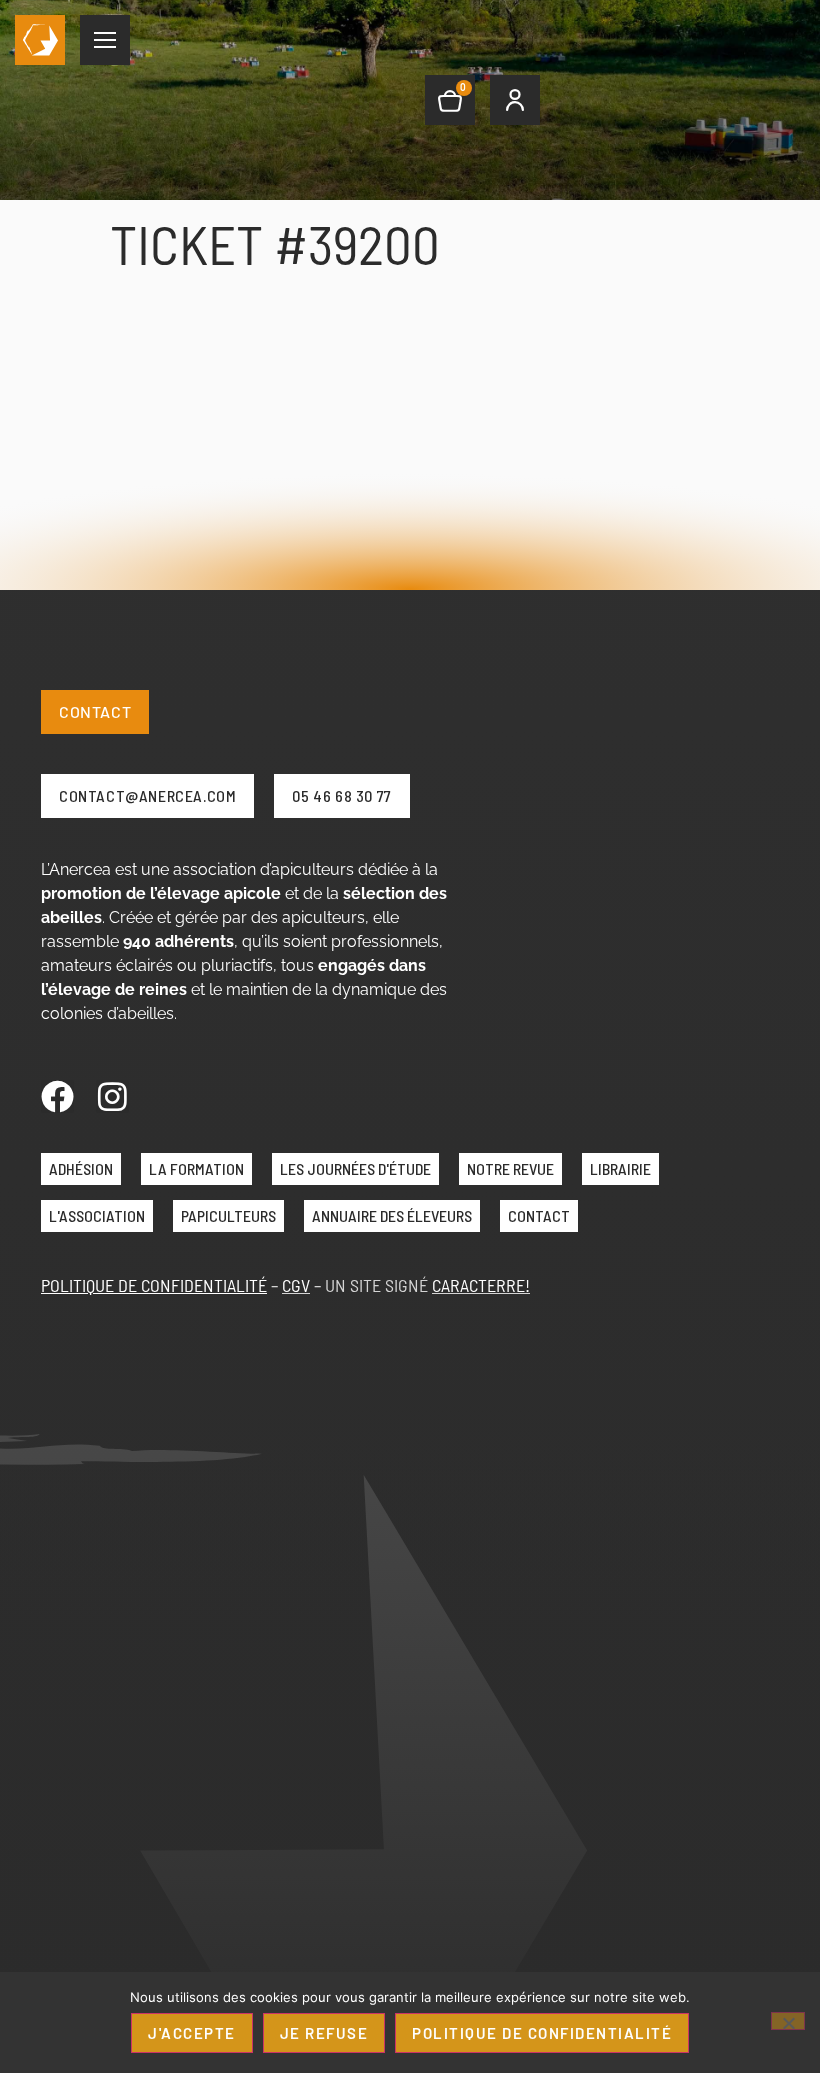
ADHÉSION (81, 1168)
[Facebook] (57, 1096)
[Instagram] (112, 1096)
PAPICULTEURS (228, 1215)
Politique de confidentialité (542, 2033)
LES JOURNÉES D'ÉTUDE (355, 1168)
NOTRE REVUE (510, 1168)
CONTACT (539, 1215)
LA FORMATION (196, 1168)
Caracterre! (481, 1285)
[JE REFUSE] (788, 2021)
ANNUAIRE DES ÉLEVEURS (392, 1215)
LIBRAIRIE (620, 1168)
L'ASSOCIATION (97, 1215)
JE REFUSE (324, 2033)
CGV (296, 1285)
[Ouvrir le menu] (105, 40)
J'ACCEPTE (192, 2033)
